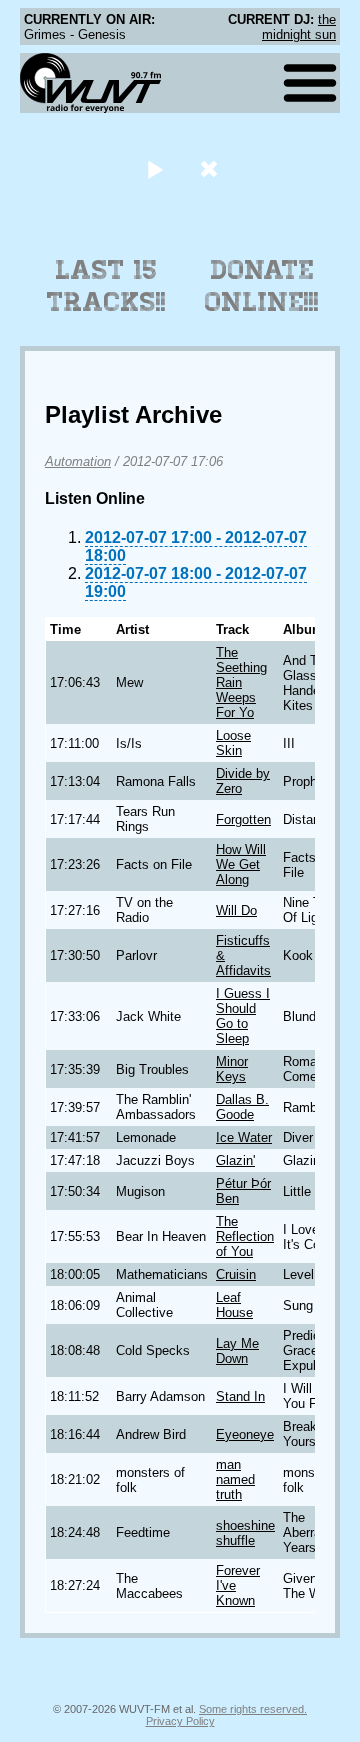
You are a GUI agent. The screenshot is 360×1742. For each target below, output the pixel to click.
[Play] (154, 168)
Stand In (240, 1396)
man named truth (235, 1479)
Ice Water (244, 1137)
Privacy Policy (180, 1721)
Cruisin (236, 1274)
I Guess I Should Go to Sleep (243, 1016)
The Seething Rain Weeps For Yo (241, 682)
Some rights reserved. (253, 1709)
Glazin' (235, 1160)
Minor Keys (232, 1069)
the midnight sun (299, 27)
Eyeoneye (245, 1434)
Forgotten (243, 819)
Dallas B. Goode (242, 1107)
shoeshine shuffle (245, 1533)
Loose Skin (233, 743)
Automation (78, 461)
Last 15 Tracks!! (106, 286)
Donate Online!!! (262, 286)
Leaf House (234, 1305)
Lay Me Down (237, 1351)
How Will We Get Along (241, 864)
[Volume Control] (211, 168)
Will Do (236, 910)
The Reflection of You (245, 1236)
